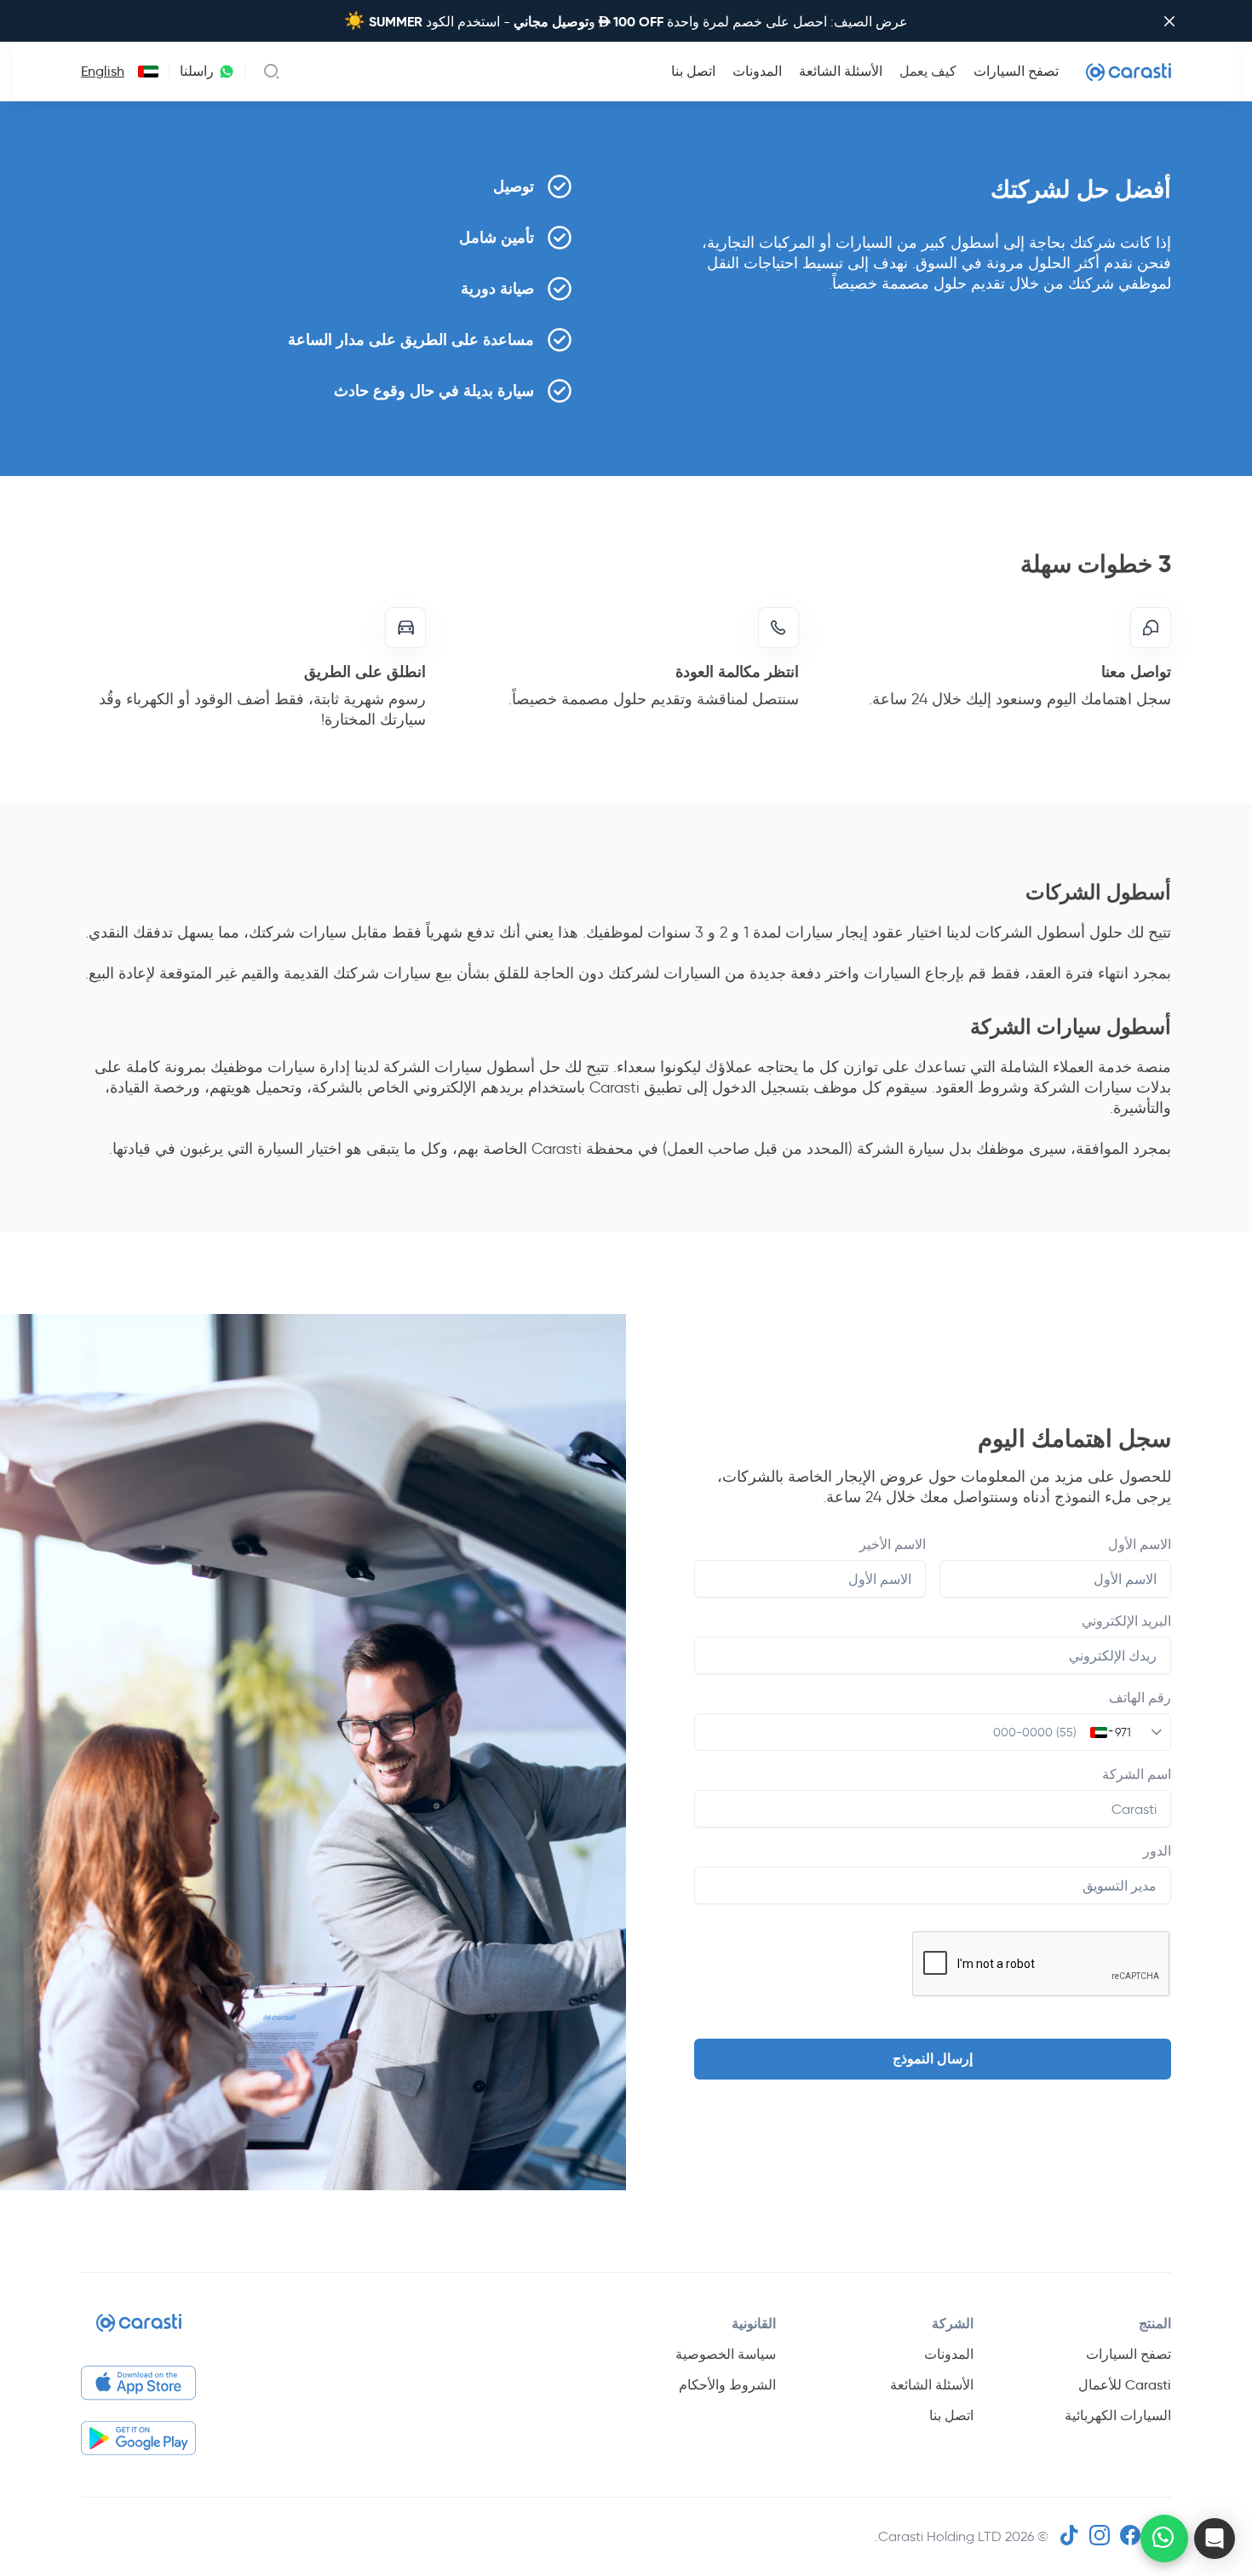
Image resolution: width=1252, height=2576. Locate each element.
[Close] (1169, 21)
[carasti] (139, 2329)
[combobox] (145, 72)
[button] (1215, 2539)
